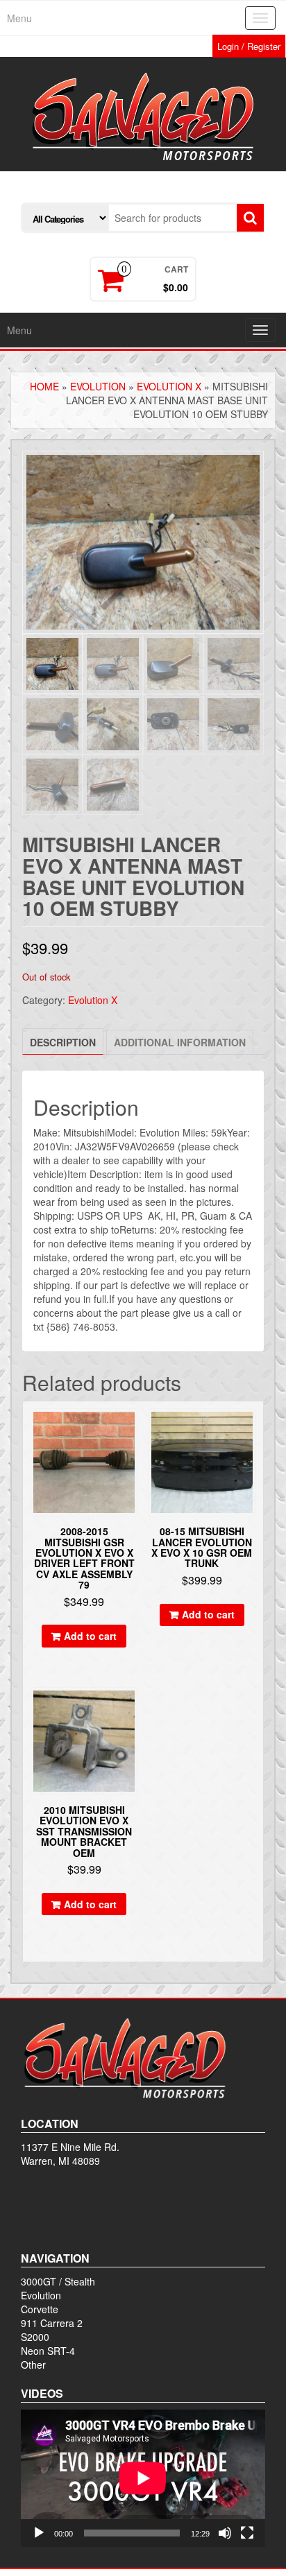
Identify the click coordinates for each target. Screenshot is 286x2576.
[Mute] (225, 2533)
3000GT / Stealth (58, 2281)
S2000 (35, 2337)
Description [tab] (63, 1042)
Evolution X (169, 386)
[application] (143, 2478)
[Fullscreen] (247, 2533)
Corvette (40, 2309)
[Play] (39, 2533)
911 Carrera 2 (52, 2323)
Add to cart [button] (90, 1636)
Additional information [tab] (180, 1042)
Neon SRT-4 (48, 2351)
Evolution (98, 386)
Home (44, 386)
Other (33, 2365)
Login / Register (249, 46)
